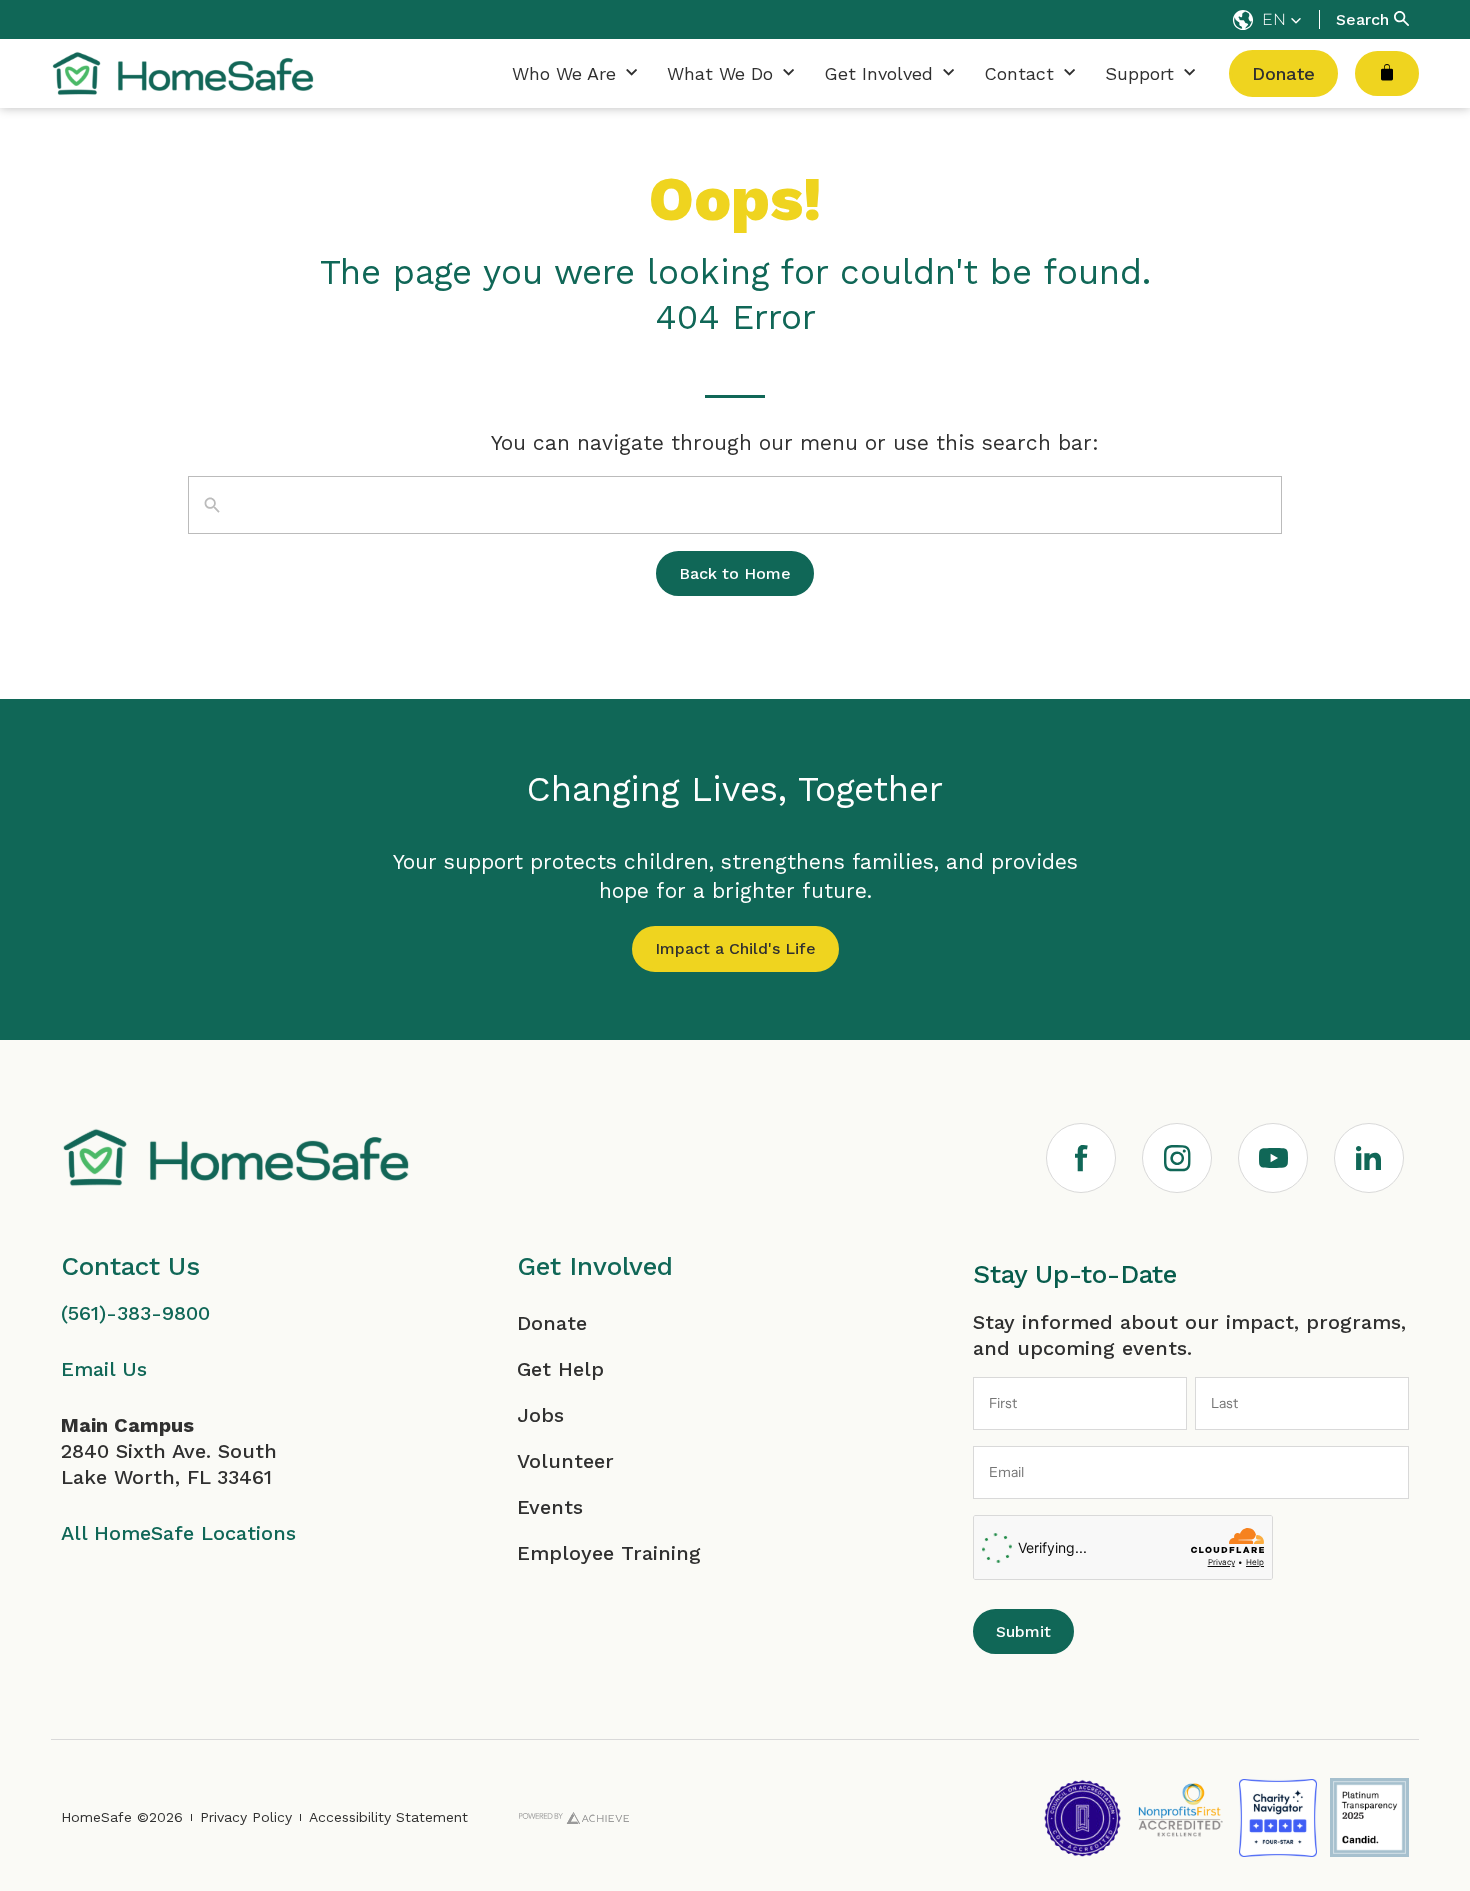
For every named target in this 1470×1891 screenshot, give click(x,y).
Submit (1023, 1631)
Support (1139, 73)
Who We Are (564, 73)
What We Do (720, 73)
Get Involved (878, 73)
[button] (1267, 20)
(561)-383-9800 (135, 1313)
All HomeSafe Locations (178, 1533)
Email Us (104, 1369)
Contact (1019, 73)
